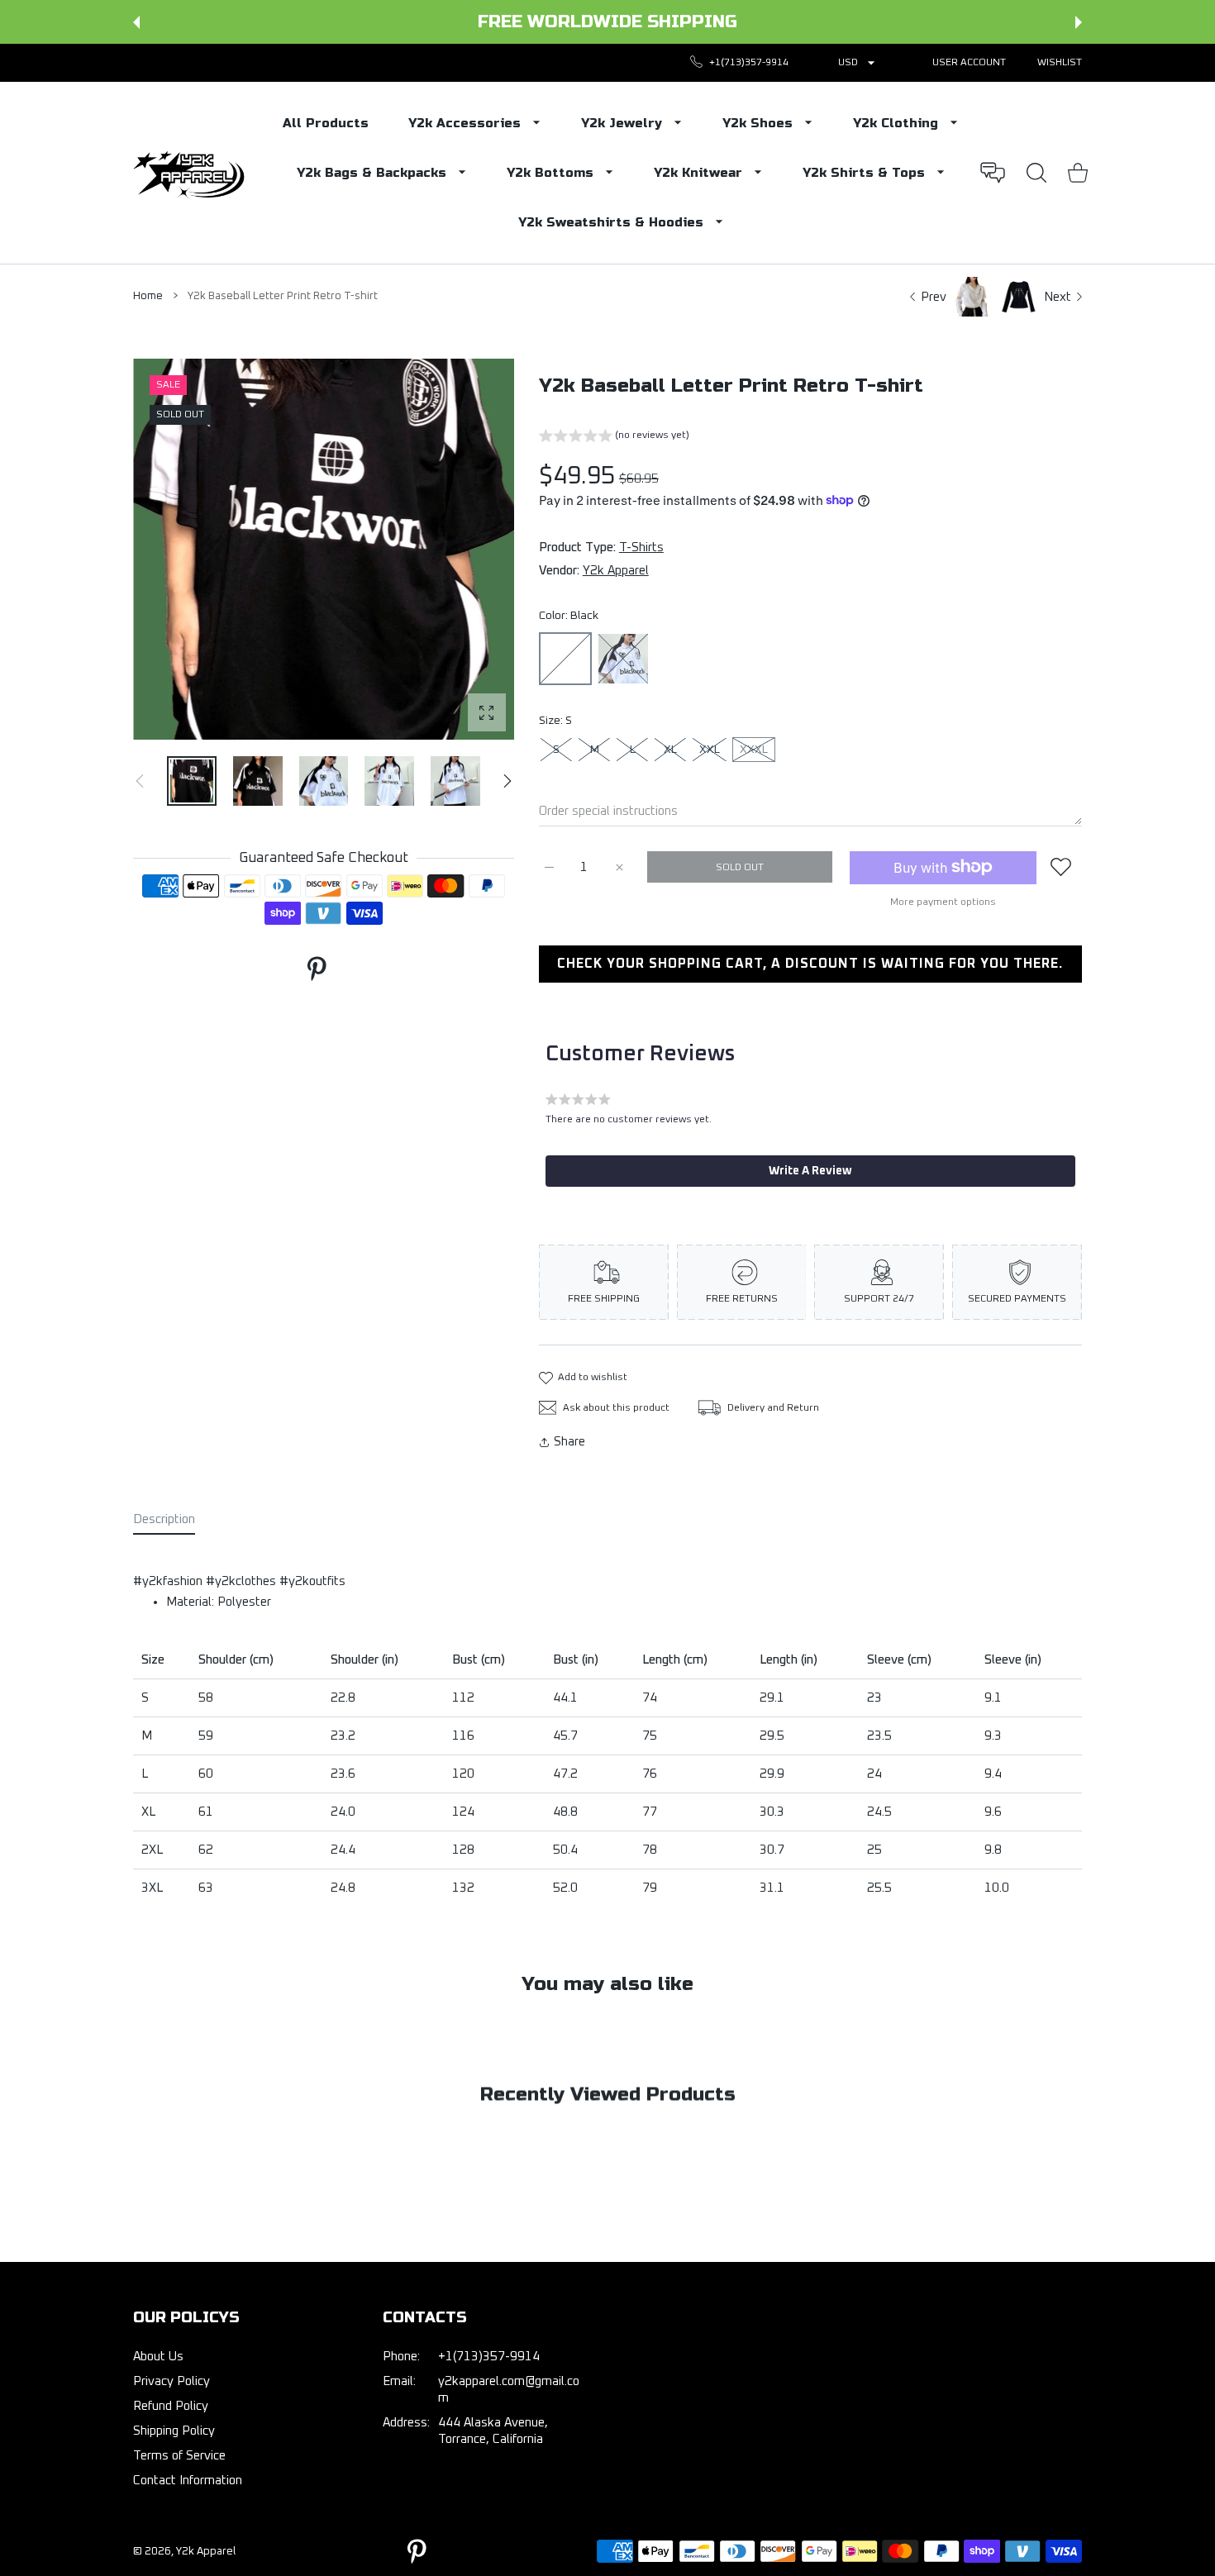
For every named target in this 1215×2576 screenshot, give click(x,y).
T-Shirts (641, 548)
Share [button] (569, 1442)
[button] (136, 22)
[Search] (1036, 173)
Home (148, 296)
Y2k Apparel (616, 571)
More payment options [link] (943, 902)
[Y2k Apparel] (193, 173)
